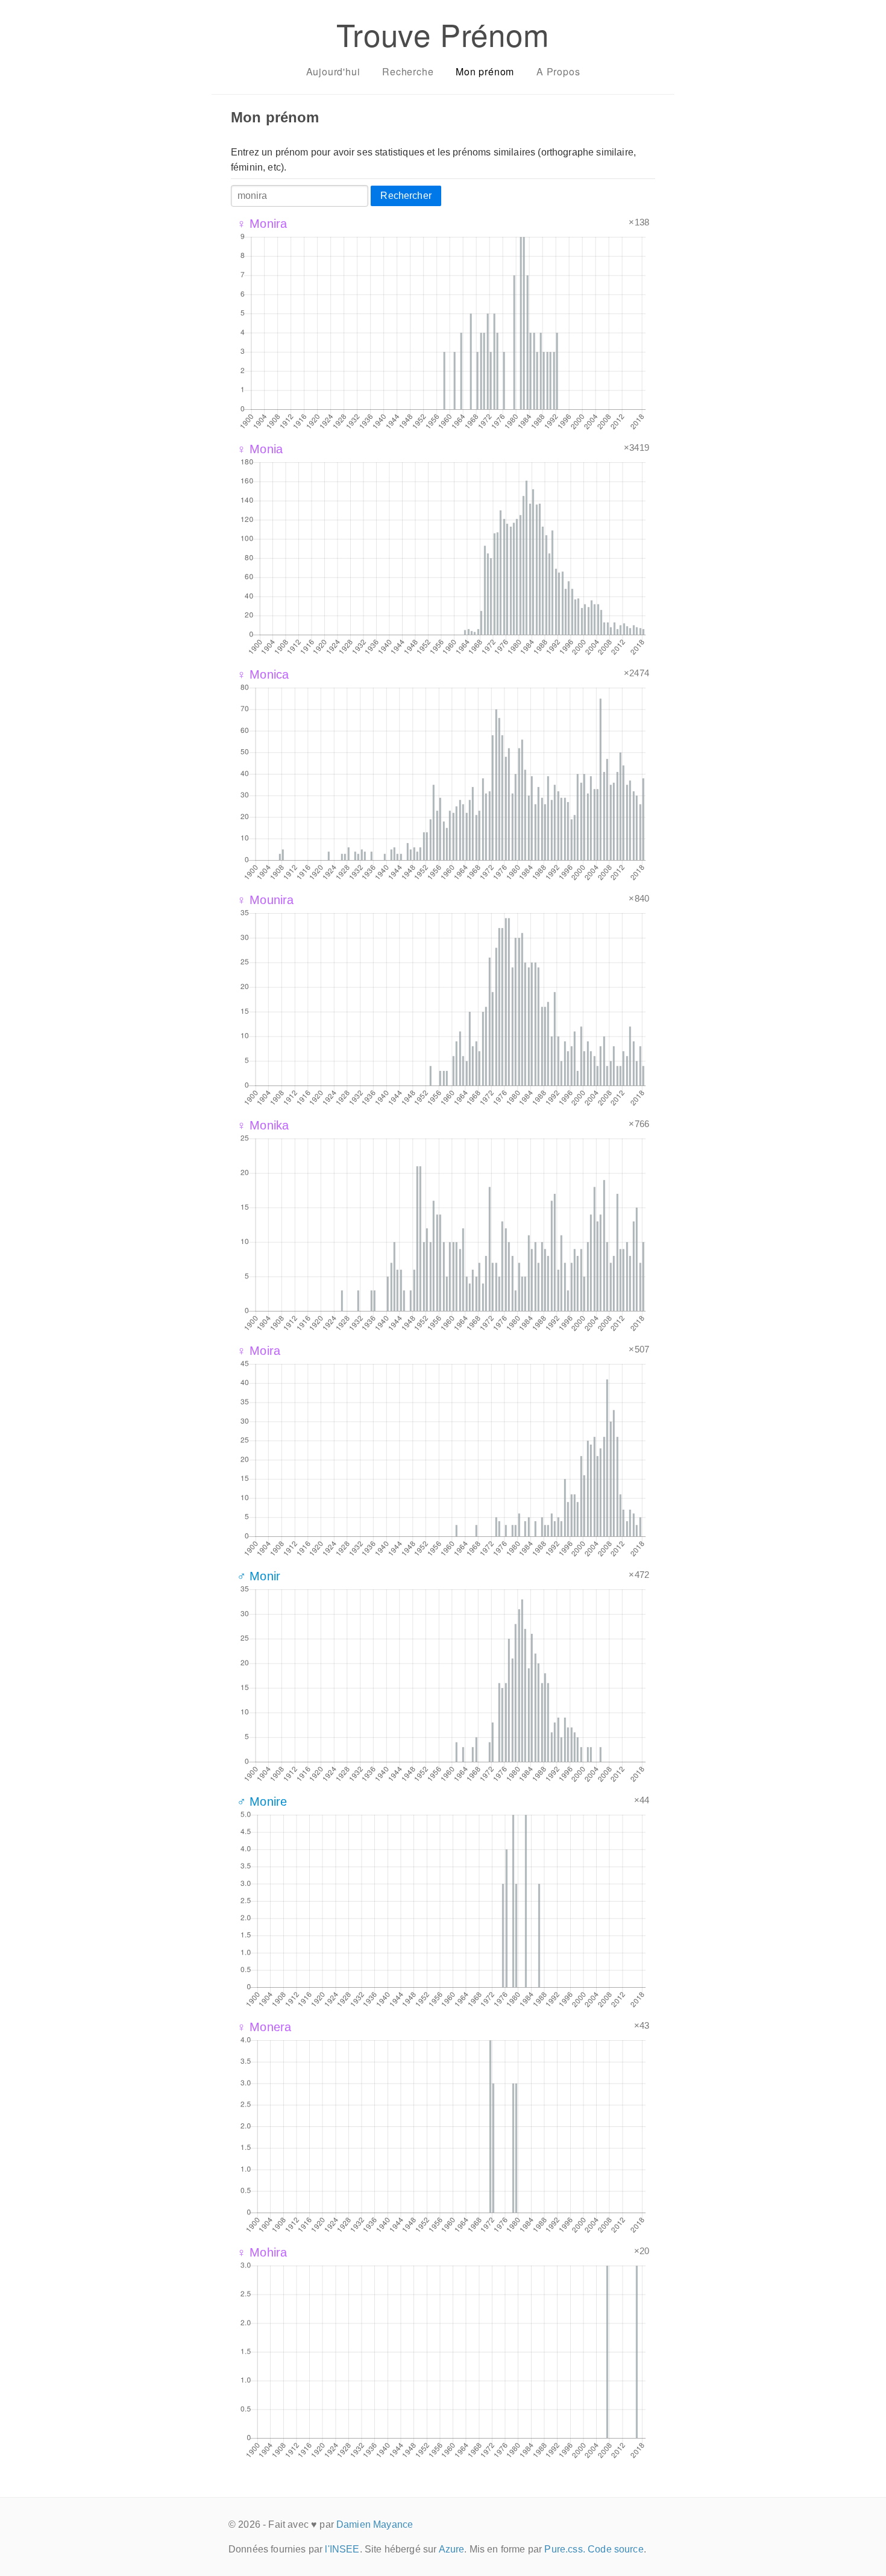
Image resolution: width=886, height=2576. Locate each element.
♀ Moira (259, 1351)
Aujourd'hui (333, 71)
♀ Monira (262, 224)
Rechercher (406, 196)
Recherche (408, 71)
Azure (452, 2549)
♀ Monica (263, 674)
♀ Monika (263, 1125)
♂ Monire (262, 1802)
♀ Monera (264, 2027)
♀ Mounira (265, 900)
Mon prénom (485, 71)
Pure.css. (564, 2549)
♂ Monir (259, 1576)
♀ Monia (260, 449)
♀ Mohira (262, 2252)
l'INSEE (342, 2549)
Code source (616, 2549)
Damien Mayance (375, 2524)
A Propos (558, 71)
